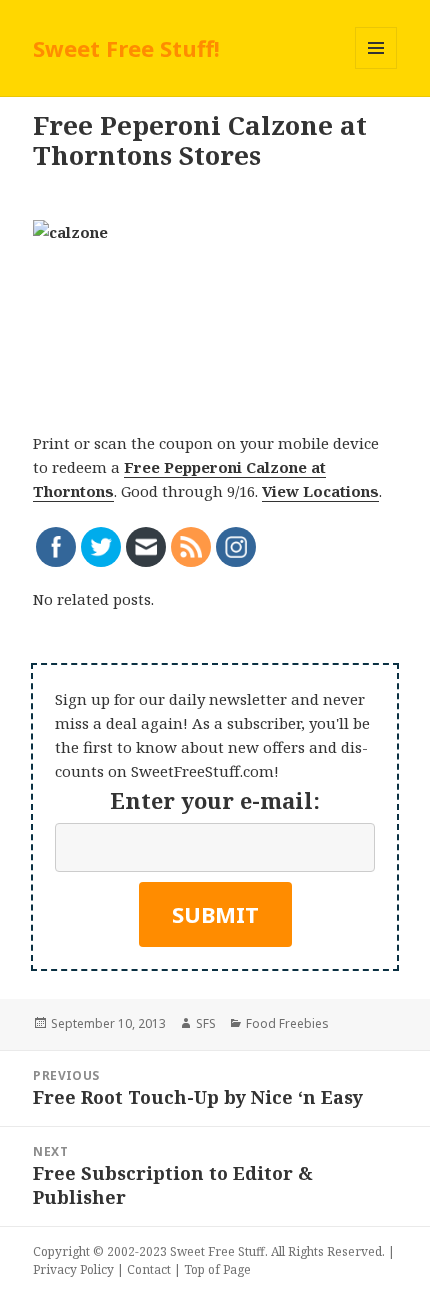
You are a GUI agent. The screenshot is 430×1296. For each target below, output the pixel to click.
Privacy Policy (73, 1269)
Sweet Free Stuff (217, 1251)
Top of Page (217, 1269)
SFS (206, 1023)
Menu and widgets (376, 68)
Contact (149, 1269)
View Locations (320, 491)
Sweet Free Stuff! (126, 48)
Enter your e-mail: (215, 800)
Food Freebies (287, 1023)
